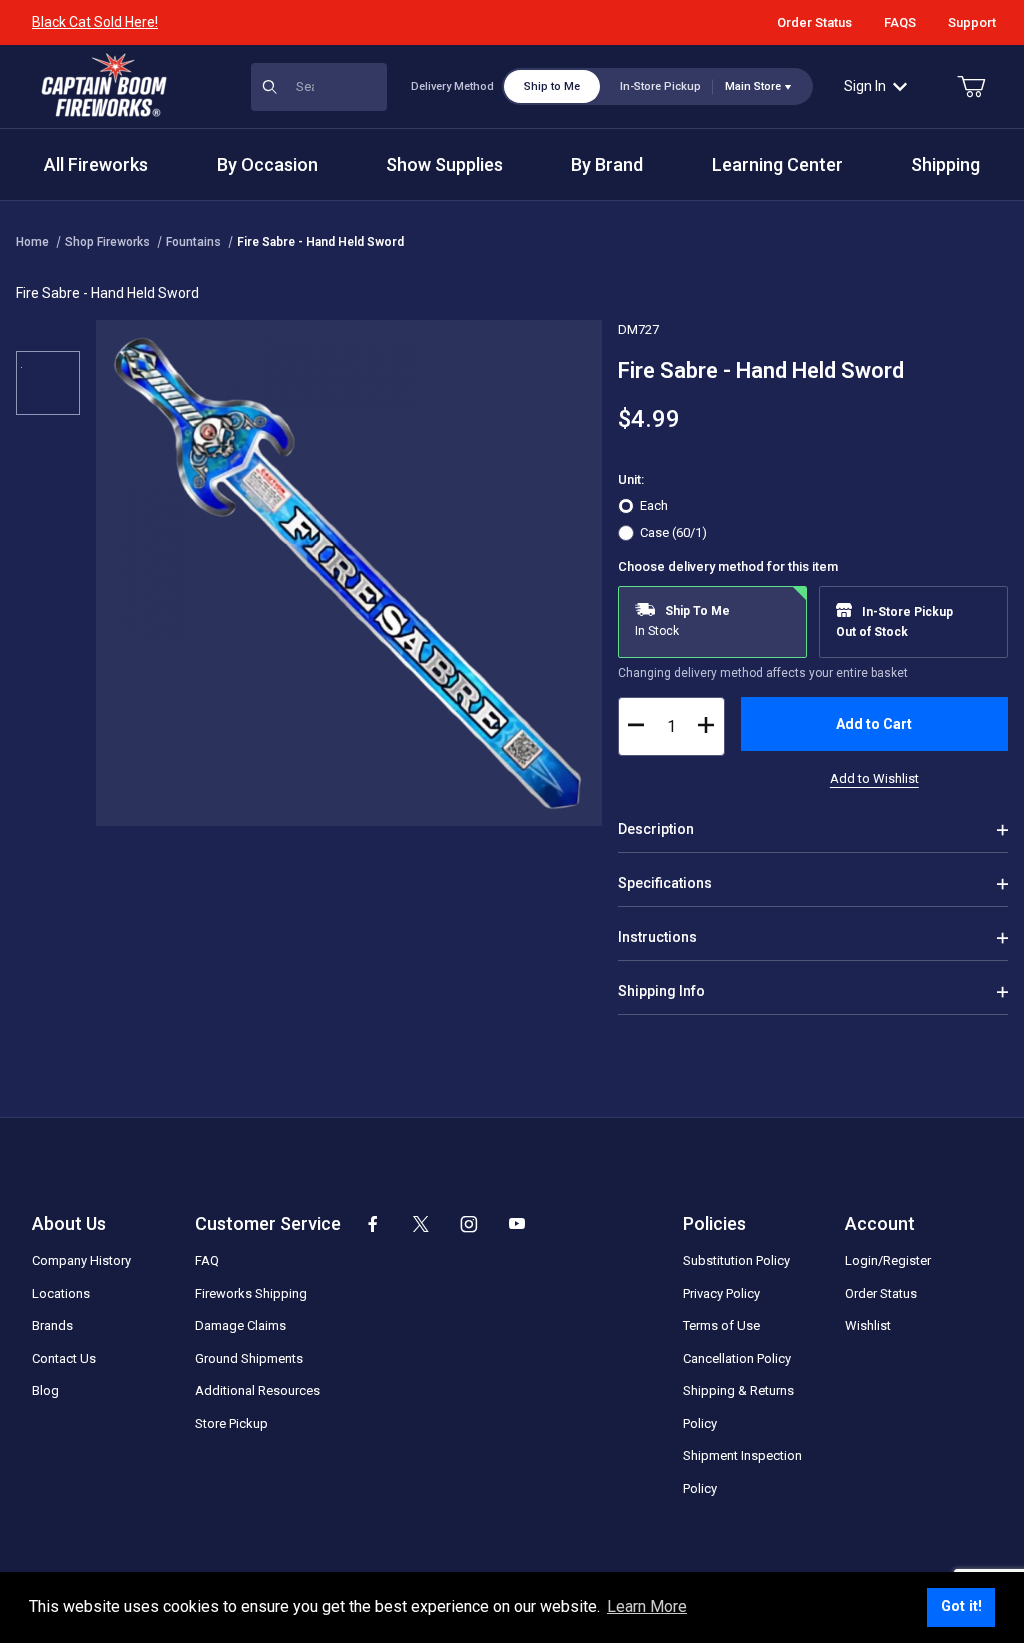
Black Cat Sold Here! (95, 22)
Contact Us (64, 1358)
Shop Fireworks (107, 242)
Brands (52, 1325)
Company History (81, 1260)
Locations (61, 1293)
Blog (45, 1390)
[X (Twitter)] (421, 1224)
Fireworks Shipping (251, 1293)
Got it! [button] (961, 1606)
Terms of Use (721, 1325)
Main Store (753, 86)
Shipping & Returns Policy (738, 1407)
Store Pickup (231, 1423)
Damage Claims (240, 1325)
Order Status (814, 22)
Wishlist (868, 1325)
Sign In (865, 86)
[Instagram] (469, 1224)
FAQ (207, 1260)
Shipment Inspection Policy (742, 1472)
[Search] (363, 87)
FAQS (900, 22)
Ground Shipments (249, 1358)
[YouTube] (517, 1224)
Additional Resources (257, 1390)
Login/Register (888, 1260)
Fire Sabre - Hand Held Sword (320, 242)
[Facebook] (373, 1224)
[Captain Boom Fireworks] (104, 85)
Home (32, 242)
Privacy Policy (721, 1293)
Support (972, 22)
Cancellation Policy (737, 1358)
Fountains (193, 242)
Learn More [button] (647, 1606)
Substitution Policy (736, 1260)
